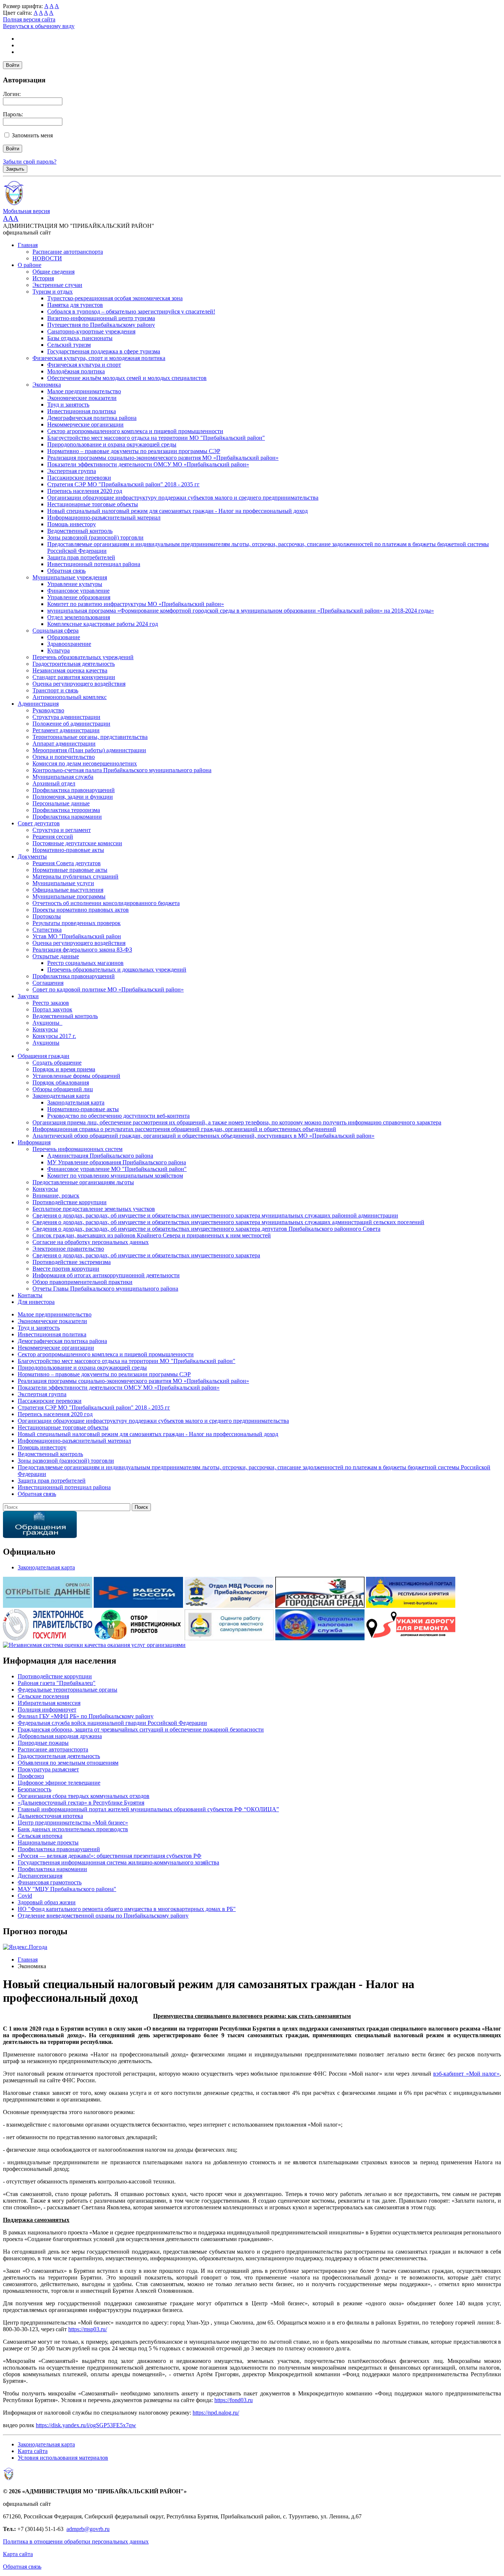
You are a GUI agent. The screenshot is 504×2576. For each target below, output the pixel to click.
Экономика (47, 385)
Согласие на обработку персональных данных (91, 1242)
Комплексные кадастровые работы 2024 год (103, 624)
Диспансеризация (40, 1876)
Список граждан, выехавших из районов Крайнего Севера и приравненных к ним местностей (152, 1235)
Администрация (38, 704)
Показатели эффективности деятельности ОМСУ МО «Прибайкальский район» (148, 464)
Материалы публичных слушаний (75, 876)
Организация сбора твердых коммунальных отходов (84, 1796)
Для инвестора (36, 1302)
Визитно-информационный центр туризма (101, 318)
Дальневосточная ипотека (50, 1816)
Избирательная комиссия (49, 1703)
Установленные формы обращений (76, 1076)
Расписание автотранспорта (68, 252)
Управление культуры (75, 584)
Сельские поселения (43, 1696)
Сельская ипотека (40, 1836)
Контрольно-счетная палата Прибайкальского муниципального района (122, 770)
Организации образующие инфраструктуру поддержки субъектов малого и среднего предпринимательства (183, 498)
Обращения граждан (44, 1056)
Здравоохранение (69, 644)
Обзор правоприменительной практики (82, 1282)
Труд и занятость (68, 405)
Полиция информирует (47, 1710)
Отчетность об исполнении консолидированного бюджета (106, 903)
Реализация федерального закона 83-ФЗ (82, 950)
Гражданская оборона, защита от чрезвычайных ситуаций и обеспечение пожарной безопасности (141, 1729)
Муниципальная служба (63, 777)
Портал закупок (52, 1009)
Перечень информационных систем (77, 1149)
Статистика (47, 930)
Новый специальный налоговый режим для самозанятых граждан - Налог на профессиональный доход (177, 511)
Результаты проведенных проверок (77, 923)
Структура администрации (66, 717)
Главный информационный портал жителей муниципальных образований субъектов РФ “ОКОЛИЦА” (148, 1809)
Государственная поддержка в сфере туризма (104, 351)
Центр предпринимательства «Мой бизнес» (73, 1823)
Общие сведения (53, 272)
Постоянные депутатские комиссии (77, 843)
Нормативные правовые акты (70, 870)
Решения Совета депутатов (67, 863)
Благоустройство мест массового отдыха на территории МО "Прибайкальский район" (156, 438)
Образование (64, 637)
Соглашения (48, 983)
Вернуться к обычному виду (39, 26)
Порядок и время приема (64, 1069)
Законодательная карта (61, 1096)
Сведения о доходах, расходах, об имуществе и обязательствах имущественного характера (146, 1255)
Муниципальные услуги (63, 883)
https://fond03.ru (234, 2400)
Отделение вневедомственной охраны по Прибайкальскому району (103, 1916)
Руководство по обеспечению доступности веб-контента (118, 1116)
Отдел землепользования (79, 617)
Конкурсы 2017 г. (54, 1036)
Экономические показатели (82, 398)
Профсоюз (31, 1776)
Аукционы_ (47, 1023)
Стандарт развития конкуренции (74, 677)
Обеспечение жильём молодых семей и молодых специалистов (127, 378)
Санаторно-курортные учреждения (91, 331)
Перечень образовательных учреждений (83, 657)
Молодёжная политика (76, 371)
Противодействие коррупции (70, 1202)
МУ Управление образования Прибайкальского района (117, 1162)
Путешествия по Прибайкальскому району (101, 325)
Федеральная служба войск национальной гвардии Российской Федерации (112, 1723)
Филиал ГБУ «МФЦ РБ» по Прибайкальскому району (86, 1716)
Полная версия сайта (29, 19)
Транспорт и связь (55, 690)
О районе (30, 265)
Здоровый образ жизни (47, 1902)
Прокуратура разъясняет (48, 1769)
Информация (34, 1142)
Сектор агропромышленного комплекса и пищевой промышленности (135, 431)
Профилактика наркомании (67, 817)
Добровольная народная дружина (60, 1736)
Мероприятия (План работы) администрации (89, 750)
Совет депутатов (39, 823)
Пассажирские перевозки (79, 478)
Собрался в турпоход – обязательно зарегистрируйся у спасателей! (131, 311)
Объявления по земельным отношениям (68, 1763)
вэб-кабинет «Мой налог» (466, 2074)
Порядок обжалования (61, 1083)
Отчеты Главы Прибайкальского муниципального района (105, 1289)
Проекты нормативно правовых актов (81, 910)
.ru (106, 2529)
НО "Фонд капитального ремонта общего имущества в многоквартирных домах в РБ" (127, 1909)
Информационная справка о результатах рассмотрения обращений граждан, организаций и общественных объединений (184, 1129)
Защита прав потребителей (81, 557)
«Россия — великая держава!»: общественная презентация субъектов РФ (110, 1856)
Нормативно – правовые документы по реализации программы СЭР (134, 451)
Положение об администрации (71, 724)
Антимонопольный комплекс (70, 697)
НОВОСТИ (47, 258)
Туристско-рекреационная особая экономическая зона (115, 298)
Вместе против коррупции (66, 1269)
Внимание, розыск (56, 1195)
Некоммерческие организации (85, 424)
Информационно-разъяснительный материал (104, 518)
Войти (13, 65)
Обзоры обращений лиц (63, 1089)
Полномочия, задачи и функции (73, 797)
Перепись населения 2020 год (85, 491)
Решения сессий (53, 837)
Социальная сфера (56, 631)
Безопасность (34, 1789)
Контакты (30, 1295)
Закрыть (15, 169)
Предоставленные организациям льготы (83, 1182)
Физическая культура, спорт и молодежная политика (99, 358)
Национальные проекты (48, 1842)
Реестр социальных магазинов (85, 963)
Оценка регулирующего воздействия (79, 684)
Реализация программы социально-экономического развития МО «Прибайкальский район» (163, 458)
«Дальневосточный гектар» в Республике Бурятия (81, 1803)
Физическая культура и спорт (84, 365)
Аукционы (46, 1043)
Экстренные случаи (57, 285)
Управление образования (79, 597)
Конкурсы (45, 1029)
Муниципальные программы (69, 896)
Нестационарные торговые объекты (93, 504)
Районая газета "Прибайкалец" (57, 1683)
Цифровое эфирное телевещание (59, 1783)
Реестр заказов (51, 1003)
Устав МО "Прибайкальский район (77, 936)
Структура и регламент (62, 830)
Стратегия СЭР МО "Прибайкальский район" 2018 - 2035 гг (123, 484)
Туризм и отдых (53, 292)
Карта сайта (33, 2451)
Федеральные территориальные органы (68, 1690)
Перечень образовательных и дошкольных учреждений (117, 970)
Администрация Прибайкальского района (100, 1156)
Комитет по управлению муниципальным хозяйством (115, 1176)
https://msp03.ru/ (88, 2329)
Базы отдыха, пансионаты (80, 338)
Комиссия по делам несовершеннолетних (85, 763)
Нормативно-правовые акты (68, 850)
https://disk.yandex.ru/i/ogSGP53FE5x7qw (86, 2425)
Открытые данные (56, 956)
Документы (32, 857)
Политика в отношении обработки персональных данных (76, 2541)
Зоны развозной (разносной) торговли (95, 537)
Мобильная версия (26, 211)
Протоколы (47, 916)
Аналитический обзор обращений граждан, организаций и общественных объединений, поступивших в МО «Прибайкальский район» (203, 1136)
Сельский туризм (69, 345)
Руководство (48, 710)
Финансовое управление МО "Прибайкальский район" (117, 1169)
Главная (28, 245)
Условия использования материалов (63, 2458)
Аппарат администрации (64, 744)
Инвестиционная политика (82, 411)
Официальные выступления (68, 890)
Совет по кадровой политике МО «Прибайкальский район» (108, 989)
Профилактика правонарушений (74, 790)
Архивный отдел (54, 783)
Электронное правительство (68, 1249)
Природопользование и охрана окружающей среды (112, 444)
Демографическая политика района (92, 418)
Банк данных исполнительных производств (73, 1829)
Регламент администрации (66, 730)
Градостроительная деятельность (74, 664)
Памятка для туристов (75, 305)
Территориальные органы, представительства (90, 737)
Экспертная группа (72, 471)
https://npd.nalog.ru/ (216, 2413)
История (43, 278)
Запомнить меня (32, 135)
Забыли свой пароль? (30, 162)
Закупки (28, 996)
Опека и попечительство (64, 757)
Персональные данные (61, 803)
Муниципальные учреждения (70, 577)
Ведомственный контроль (80, 531)
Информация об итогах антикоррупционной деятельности (106, 1275)
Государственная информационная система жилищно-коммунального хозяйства (118, 1862)
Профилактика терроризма (66, 810)
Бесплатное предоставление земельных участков (94, 1209)
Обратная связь (66, 571)
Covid (25, 1896)
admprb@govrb (85, 2529)
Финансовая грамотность (50, 1882)
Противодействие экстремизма (72, 1262)
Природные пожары (43, 1743)
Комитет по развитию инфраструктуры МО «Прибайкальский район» (136, 604)
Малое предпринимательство (84, 391)
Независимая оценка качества (70, 670)
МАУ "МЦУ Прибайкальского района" (67, 1889)
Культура (58, 650)
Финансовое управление (78, 591)
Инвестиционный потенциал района (94, 564)
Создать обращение (57, 1063)
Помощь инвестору (72, 524)
